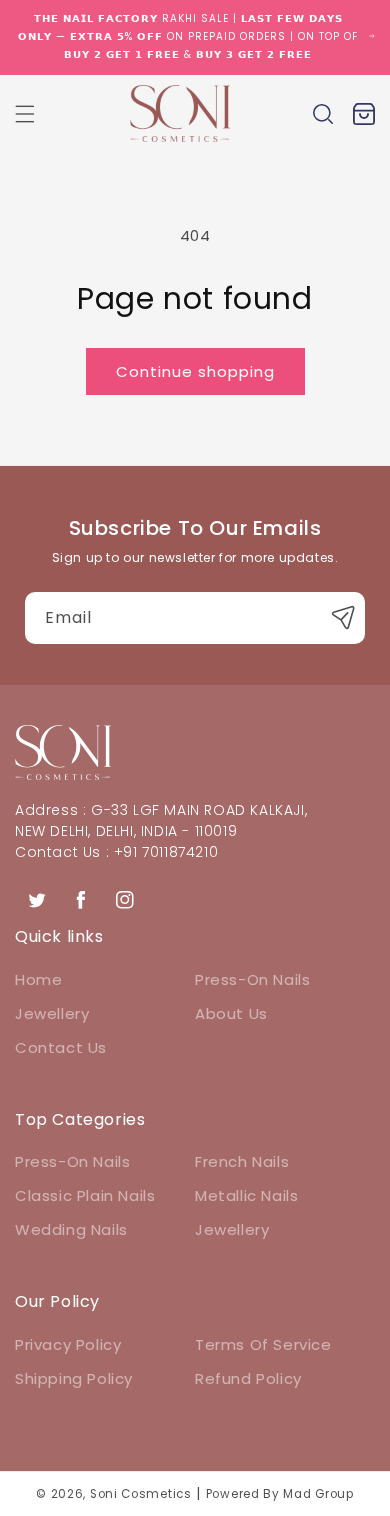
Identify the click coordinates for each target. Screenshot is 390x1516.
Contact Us (61, 1047)
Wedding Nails (71, 1229)
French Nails (242, 1161)
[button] (25, 114)
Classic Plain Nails (85, 1195)
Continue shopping (195, 371)
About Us (231, 1013)
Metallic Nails (246, 1195)
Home (38, 979)
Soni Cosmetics (141, 1494)
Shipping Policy (74, 1378)
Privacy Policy (68, 1344)
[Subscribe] (343, 618)
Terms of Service (263, 1344)
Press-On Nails (252, 979)
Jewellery (52, 1013)
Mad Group (318, 1494)
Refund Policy (248, 1378)
